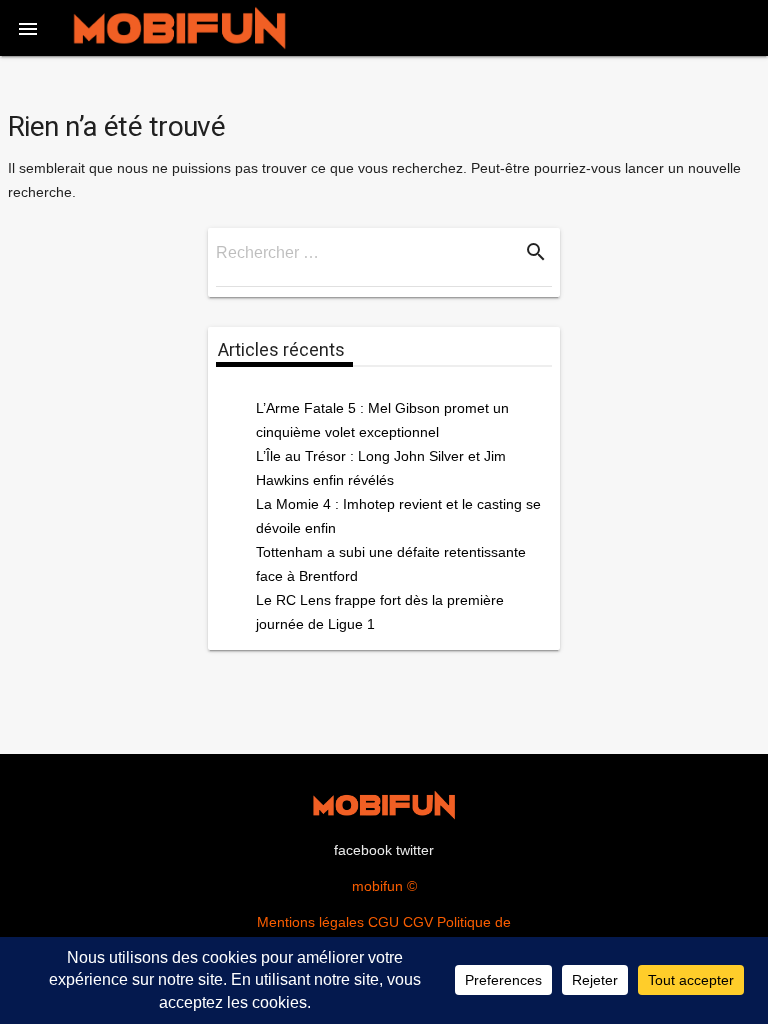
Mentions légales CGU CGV (345, 922)
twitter (415, 850)
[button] (28, 28)
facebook (363, 850)
